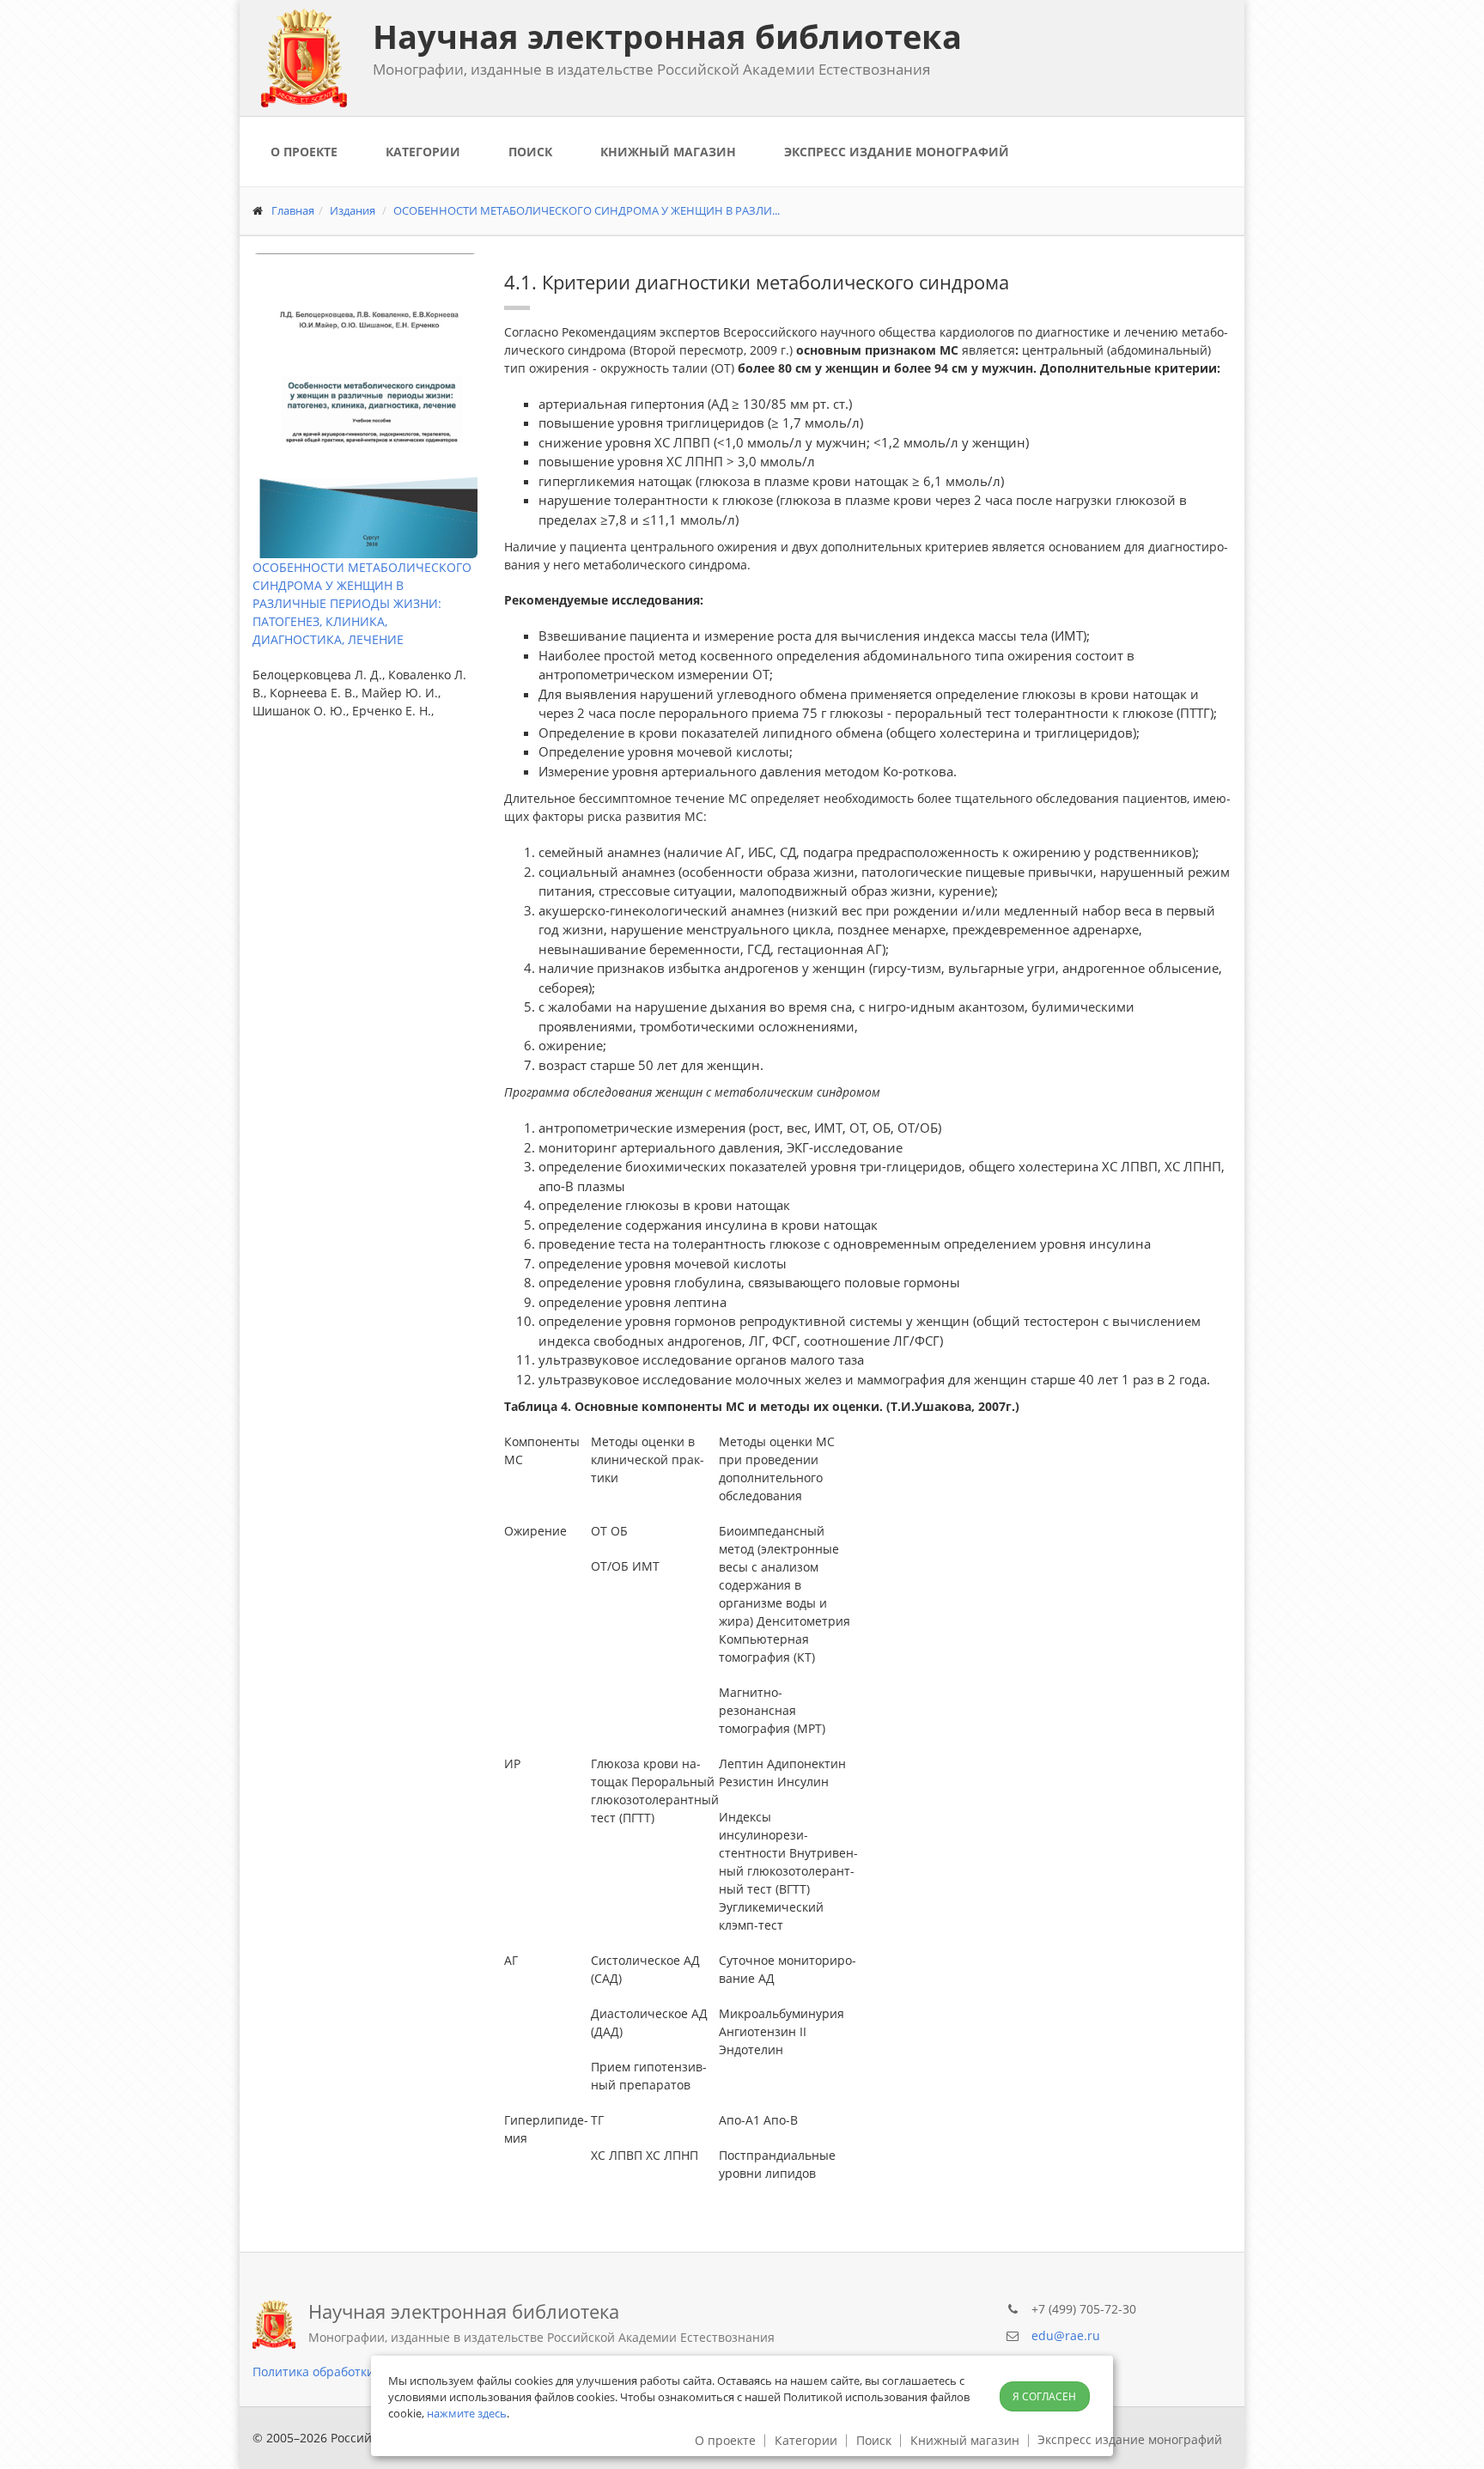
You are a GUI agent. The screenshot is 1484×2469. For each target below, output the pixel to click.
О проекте (304, 152)
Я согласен (1044, 2396)
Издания (353, 210)
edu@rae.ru (1066, 2335)
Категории (423, 152)
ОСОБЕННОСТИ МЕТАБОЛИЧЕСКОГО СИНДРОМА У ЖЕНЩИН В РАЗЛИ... (587, 210)
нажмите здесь (467, 2413)
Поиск (530, 152)
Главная (293, 210)
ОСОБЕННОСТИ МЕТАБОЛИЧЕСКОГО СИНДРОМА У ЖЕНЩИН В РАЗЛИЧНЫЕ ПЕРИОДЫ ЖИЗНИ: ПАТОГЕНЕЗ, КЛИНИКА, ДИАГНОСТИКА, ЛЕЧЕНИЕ (362, 603)
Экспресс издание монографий (897, 152)
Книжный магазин (668, 152)
